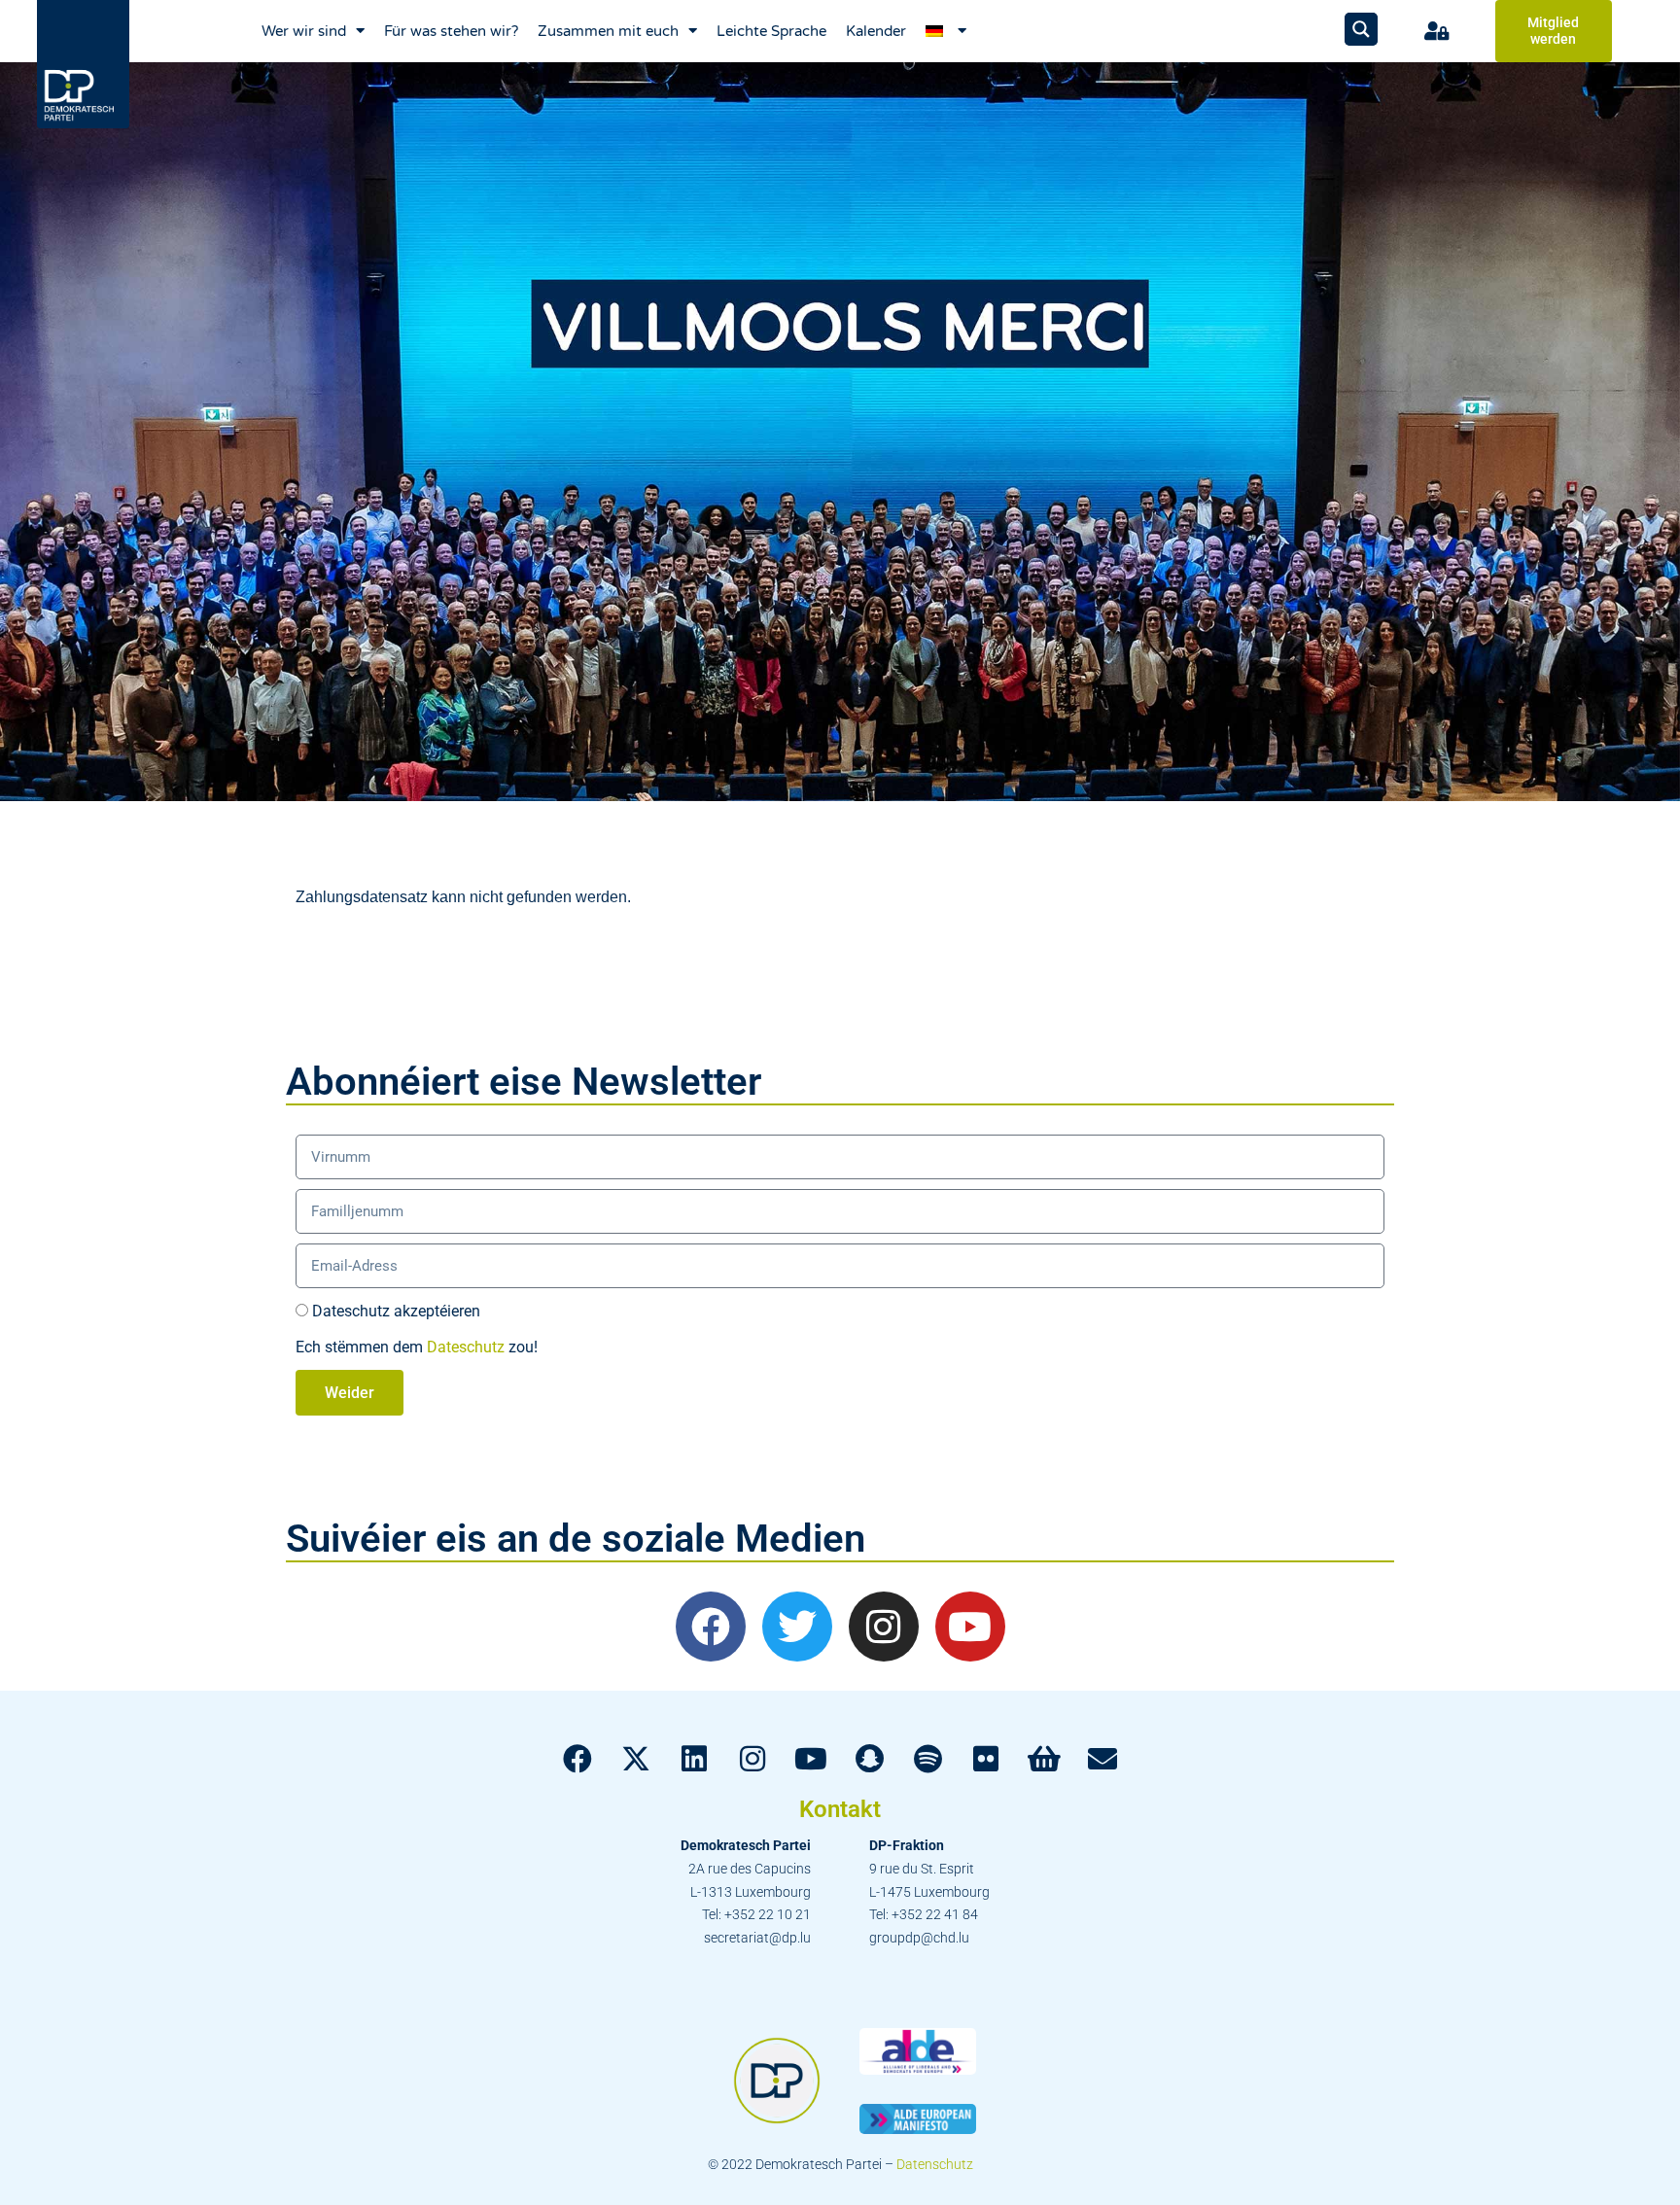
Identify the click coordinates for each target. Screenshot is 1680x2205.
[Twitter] (797, 1627)
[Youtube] (970, 1627)
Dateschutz (466, 1347)
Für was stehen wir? (451, 31)
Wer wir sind (304, 31)
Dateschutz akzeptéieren (396, 1311)
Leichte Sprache (771, 31)
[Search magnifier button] (1361, 29)
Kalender (876, 31)
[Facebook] (711, 1627)
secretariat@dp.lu (757, 1938)
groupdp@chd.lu (919, 1938)
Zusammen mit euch (608, 31)
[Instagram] (884, 1627)
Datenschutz (935, 2164)
